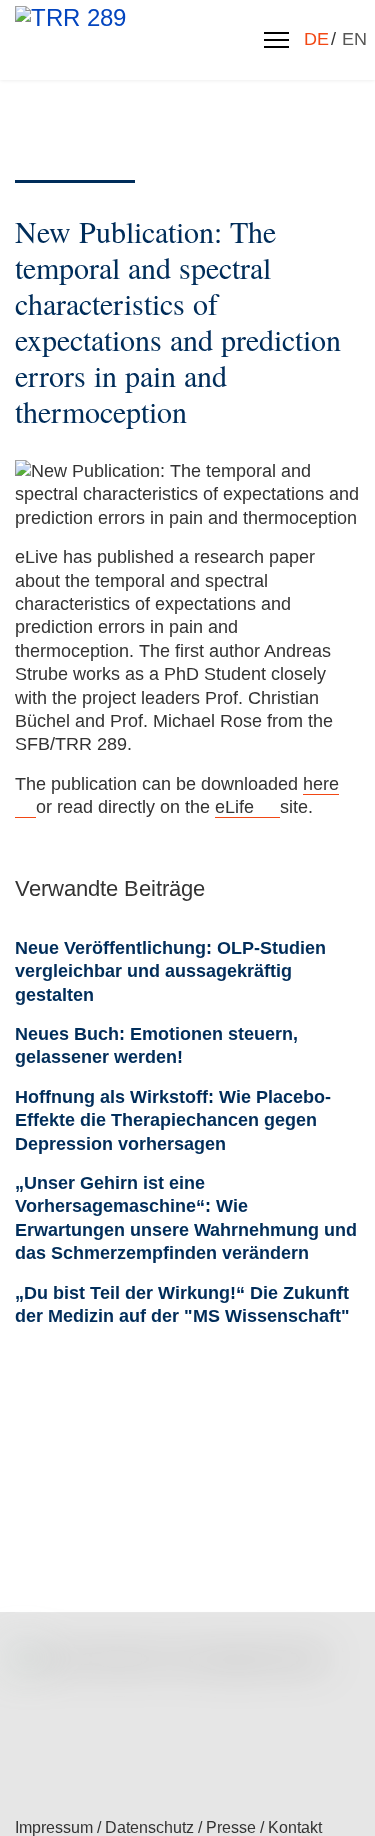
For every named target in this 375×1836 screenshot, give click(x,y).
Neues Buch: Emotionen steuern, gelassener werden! (156, 1045)
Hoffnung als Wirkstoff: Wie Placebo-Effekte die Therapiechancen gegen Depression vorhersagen (173, 1120)
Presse (231, 1827)
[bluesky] (58, 1725)
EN (354, 39)
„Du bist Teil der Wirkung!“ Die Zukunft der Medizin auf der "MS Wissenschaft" (182, 1304)
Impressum (54, 1827)
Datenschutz (149, 1827)
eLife (237, 807)
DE (319, 39)
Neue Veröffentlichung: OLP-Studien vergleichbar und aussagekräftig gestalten (170, 971)
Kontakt (295, 1827)
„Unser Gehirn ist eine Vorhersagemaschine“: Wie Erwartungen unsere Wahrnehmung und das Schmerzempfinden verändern (186, 1218)
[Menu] (276, 40)
